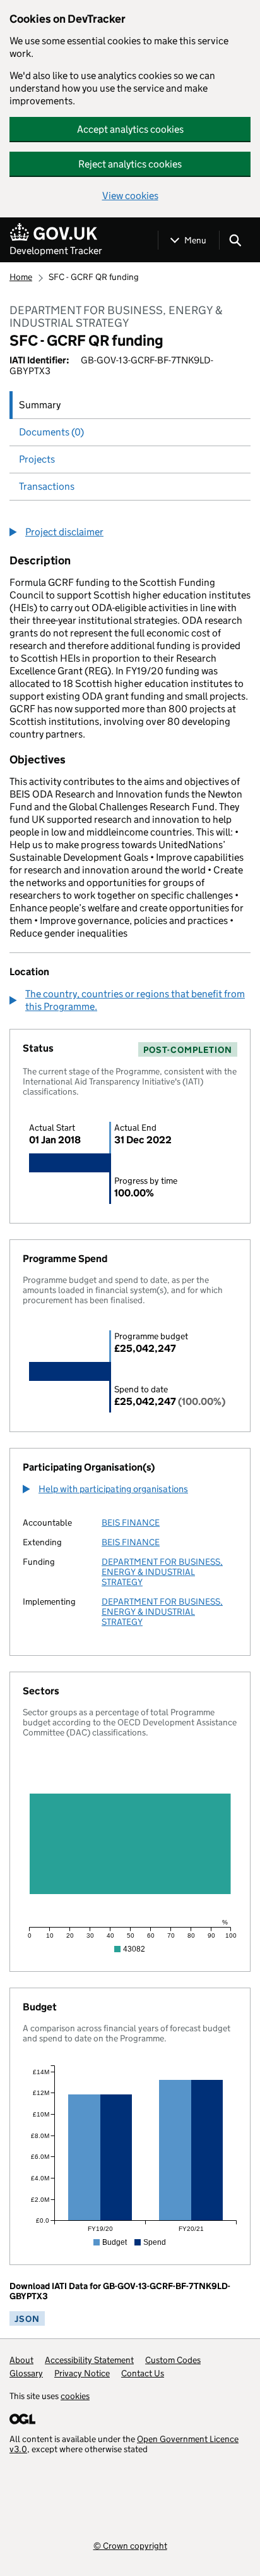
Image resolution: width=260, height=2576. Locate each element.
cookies (75, 2396)
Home (21, 277)
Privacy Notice (82, 2373)
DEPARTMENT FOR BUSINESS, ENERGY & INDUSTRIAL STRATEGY (162, 1572)
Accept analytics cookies (130, 129)
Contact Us (143, 2373)
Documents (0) (51, 432)
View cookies (130, 196)
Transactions (47, 486)
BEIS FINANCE (131, 1522)
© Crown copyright (130, 2545)
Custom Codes (173, 2360)
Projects (37, 459)
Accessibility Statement (89, 2360)
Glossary (26, 2373)
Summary (40, 405)
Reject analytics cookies (130, 164)
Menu (195, 240)
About (21, 2360)
